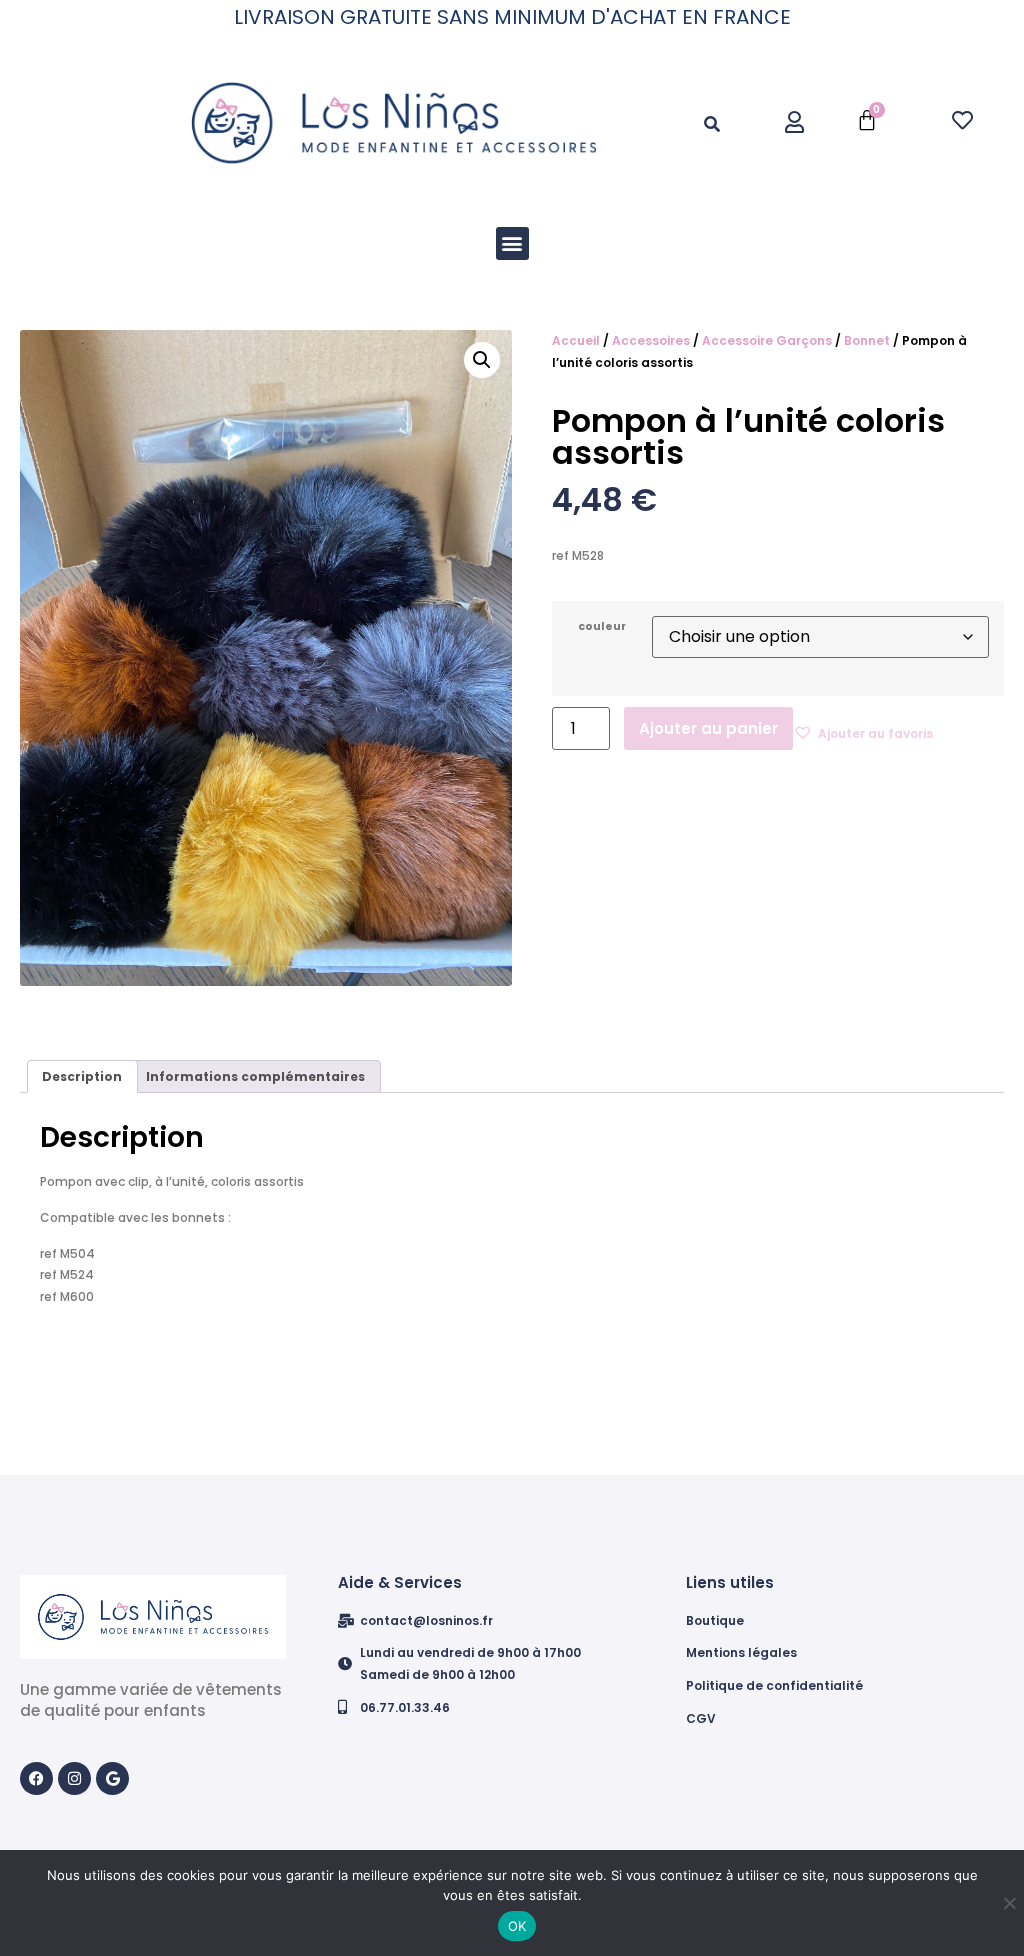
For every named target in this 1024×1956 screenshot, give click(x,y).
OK (517, 1926)
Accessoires (651, 340)
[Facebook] (36, 1778)
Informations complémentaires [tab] (255, 1076)
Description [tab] (82, 1076)
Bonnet (867, 340)
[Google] (112, 1778)
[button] (711, 125)
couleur (602, 627)
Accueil (576, 340)
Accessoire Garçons (767, 340)
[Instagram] (74, 1778)
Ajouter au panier (708, 728)
